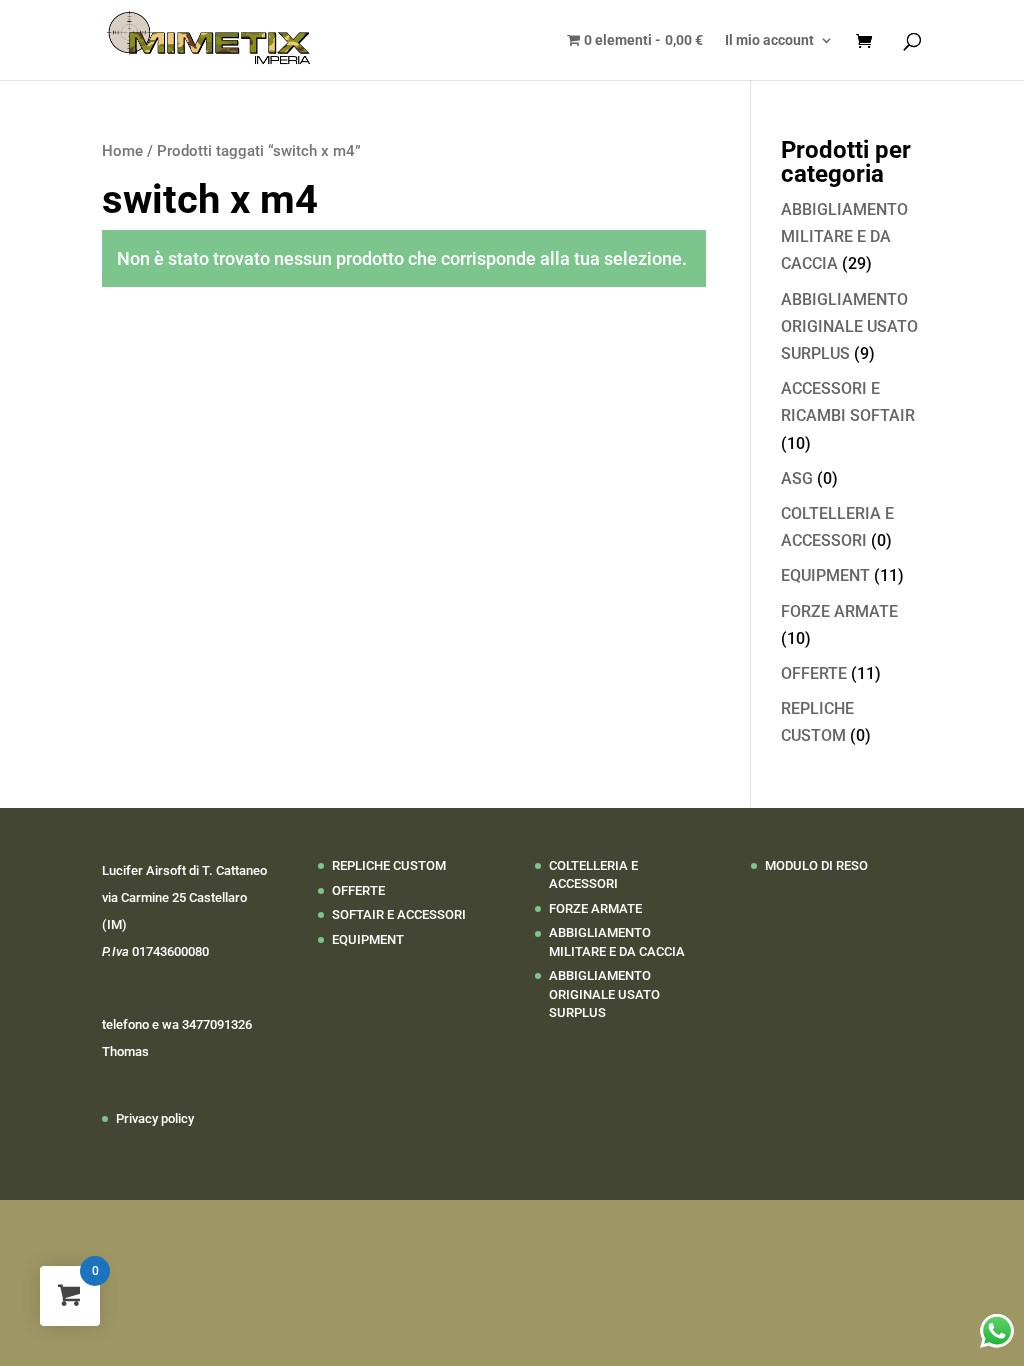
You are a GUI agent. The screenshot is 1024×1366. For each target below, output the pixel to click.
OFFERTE (814, 673)
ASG (797, 478)
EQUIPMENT (825, 575)
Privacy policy (155, 1118)
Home (122, 151)
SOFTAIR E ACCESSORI (399, 914)
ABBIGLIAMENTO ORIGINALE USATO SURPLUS (849, 326)
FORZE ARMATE (839, 611)
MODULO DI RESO (816, 865)
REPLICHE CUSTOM (389, 865)
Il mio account (769, 40)
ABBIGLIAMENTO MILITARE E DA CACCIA (844, 236)
